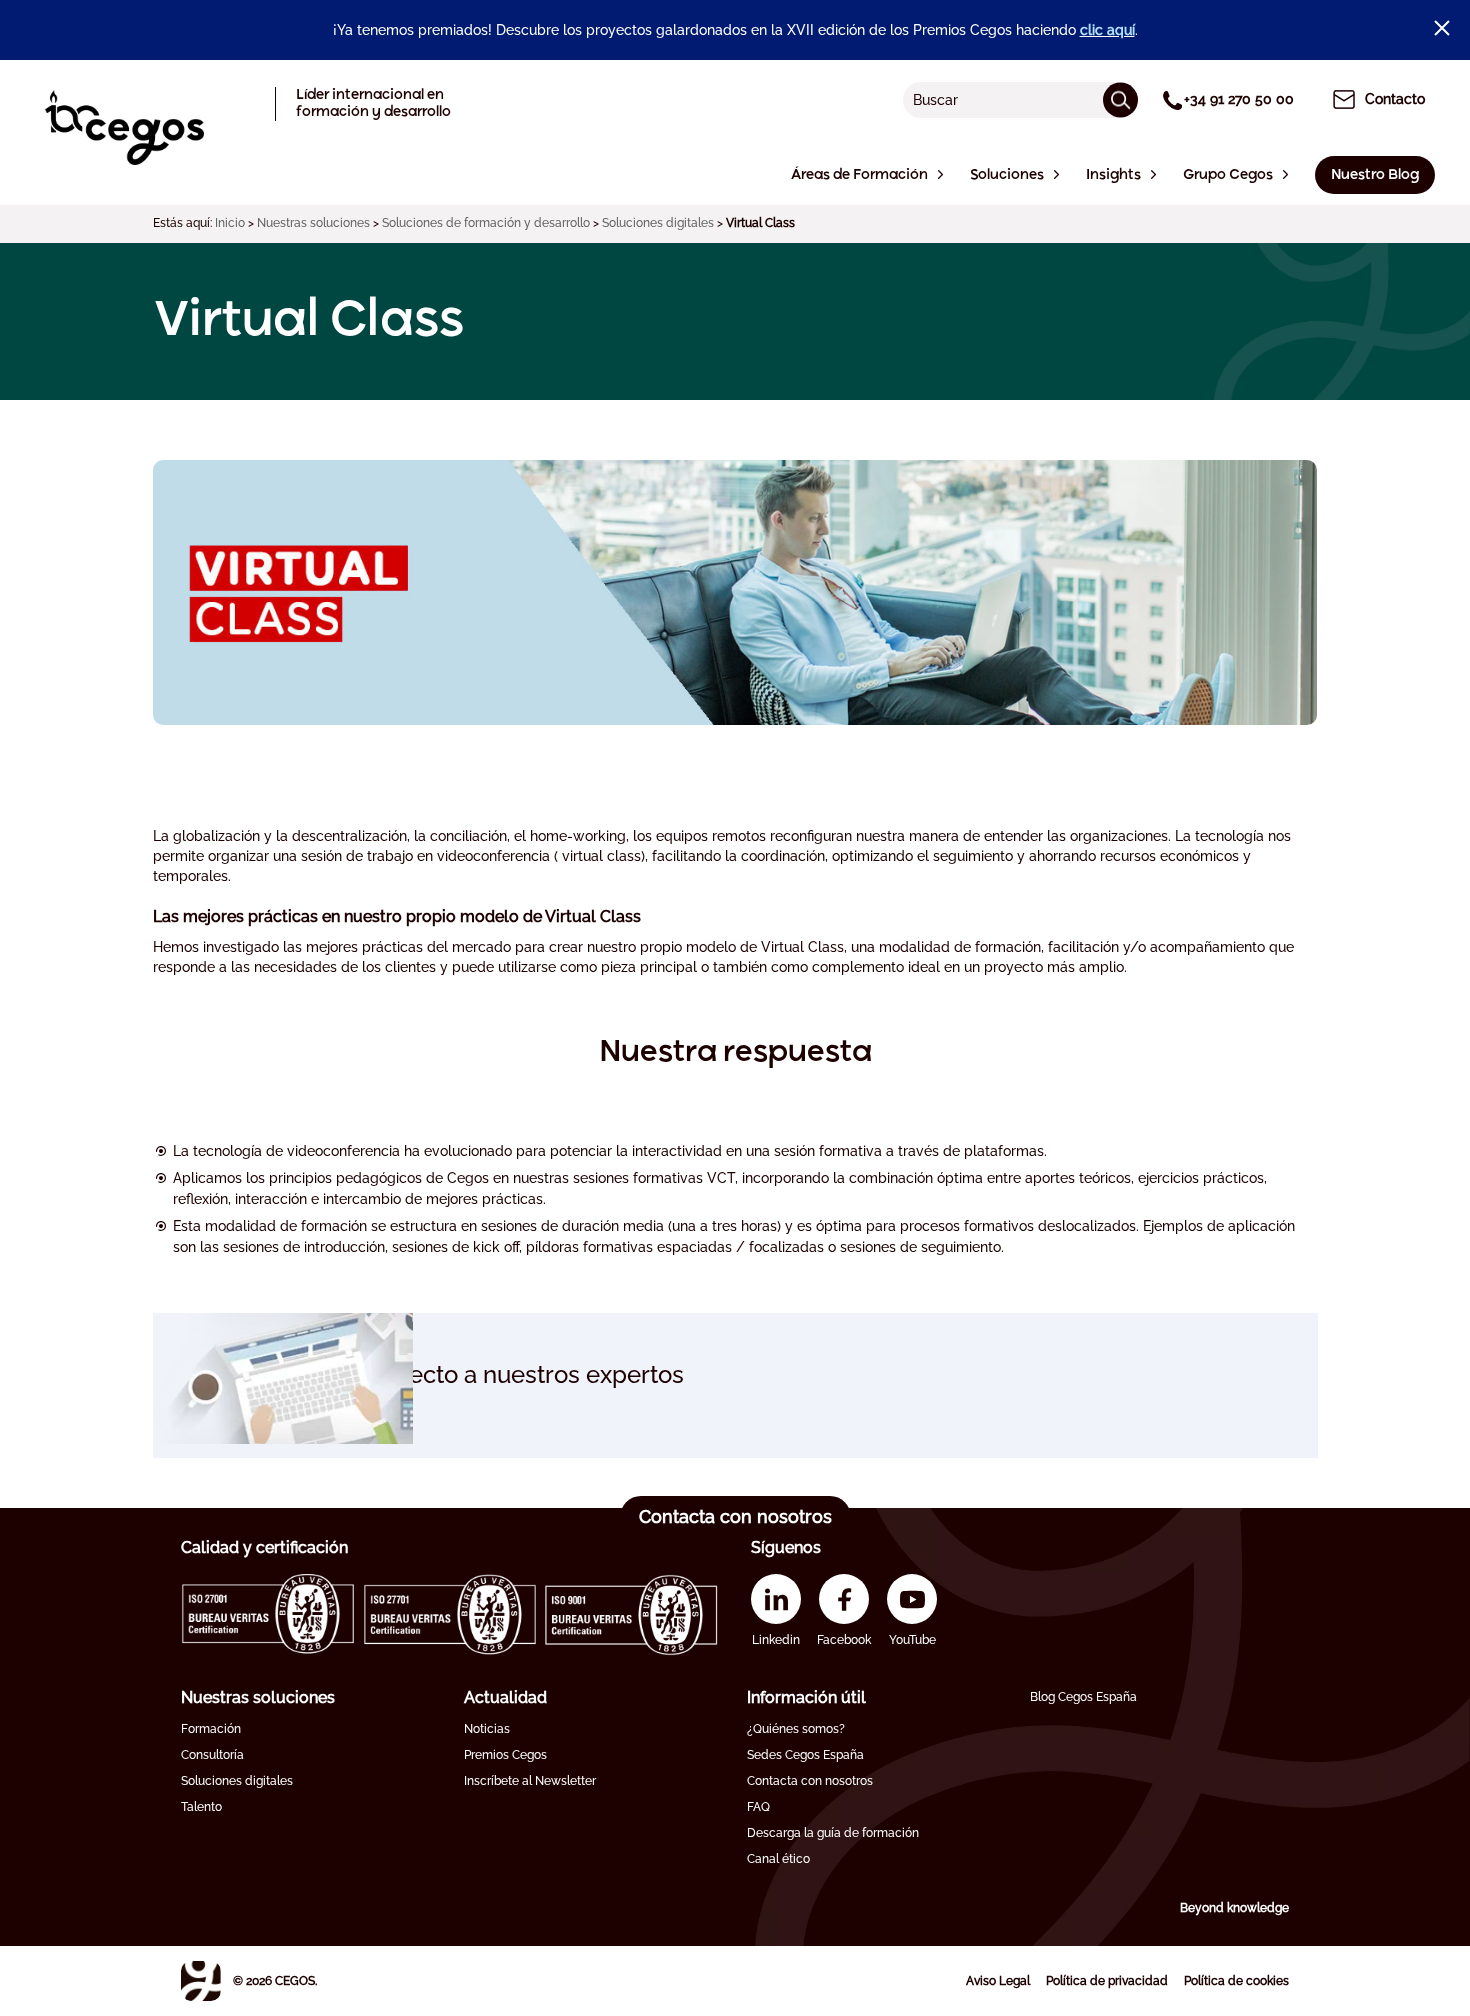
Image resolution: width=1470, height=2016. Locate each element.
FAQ (758, 1807)
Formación (211, 1729)
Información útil (806, 1697)
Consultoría (212, 1755)
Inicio (230, 223)
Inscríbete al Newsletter (530, 1781)
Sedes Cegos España (805, 1755)
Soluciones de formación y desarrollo (486, 223)
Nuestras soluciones (313, 223)
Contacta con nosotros (810, 1781)
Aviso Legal (998, 1981)
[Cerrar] (1442, 28)
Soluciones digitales (658, 223)
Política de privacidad (1107, 1981)
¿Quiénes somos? (796, 1729)
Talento (201, 1807)
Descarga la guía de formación (833, 1833)
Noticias (487, 1729)
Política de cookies (1236, 1981)
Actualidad (505, 1697)
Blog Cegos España (1083, 1697)
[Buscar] (1120, 99)
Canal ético (778, 1859)
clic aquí (1107, 30)
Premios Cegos (505, 1755)
